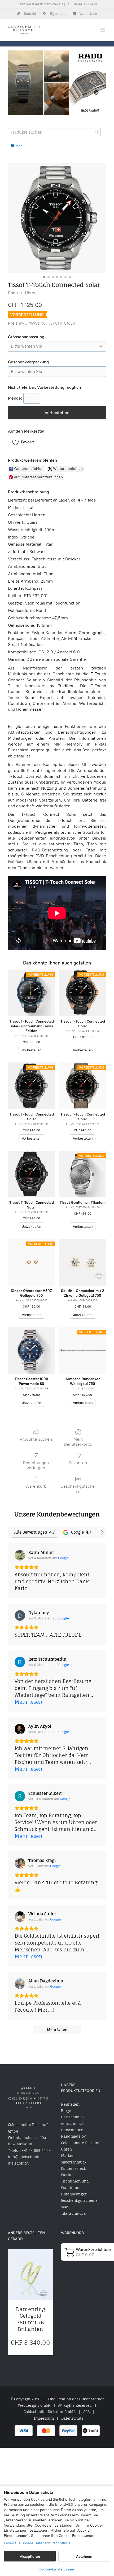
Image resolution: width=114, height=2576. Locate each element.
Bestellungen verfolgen (36, 1465)
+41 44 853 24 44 (85, 4)
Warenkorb (36, 1486)
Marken (68, 2156)
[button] (25, 442)
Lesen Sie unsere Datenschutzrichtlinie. (38, 2543)
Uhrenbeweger (74, 2194)
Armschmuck (72, 2124)
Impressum (44, 2418)
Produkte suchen (36, 1439)
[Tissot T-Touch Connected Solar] (31, 1174)
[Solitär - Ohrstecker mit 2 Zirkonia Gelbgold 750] (83, 1262)
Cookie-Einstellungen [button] (57, 2569)
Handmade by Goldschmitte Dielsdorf (81, 2139)
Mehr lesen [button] (28, 1702)
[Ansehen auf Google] (20, 1555)
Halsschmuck (73, 2117)
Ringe (66, 2111)
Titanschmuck (73, 2213)
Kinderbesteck (73, 2168)
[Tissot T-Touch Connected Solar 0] (57, 218)
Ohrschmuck (72, 2130)
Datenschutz (72, 2418)
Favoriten (78, 1463)
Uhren (31, 293)
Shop (13, 293)
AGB (86, 2412)
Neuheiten (70, 2104)
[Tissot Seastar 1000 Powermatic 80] (31, 1350)
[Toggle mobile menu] (103, 30)
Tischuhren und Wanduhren (75, 2184)
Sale (65, 2207)
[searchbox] (54, 132)
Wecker (67, 2175)
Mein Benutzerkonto (78, 1442)
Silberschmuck (74, 2162)
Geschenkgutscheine (78, 1489)
